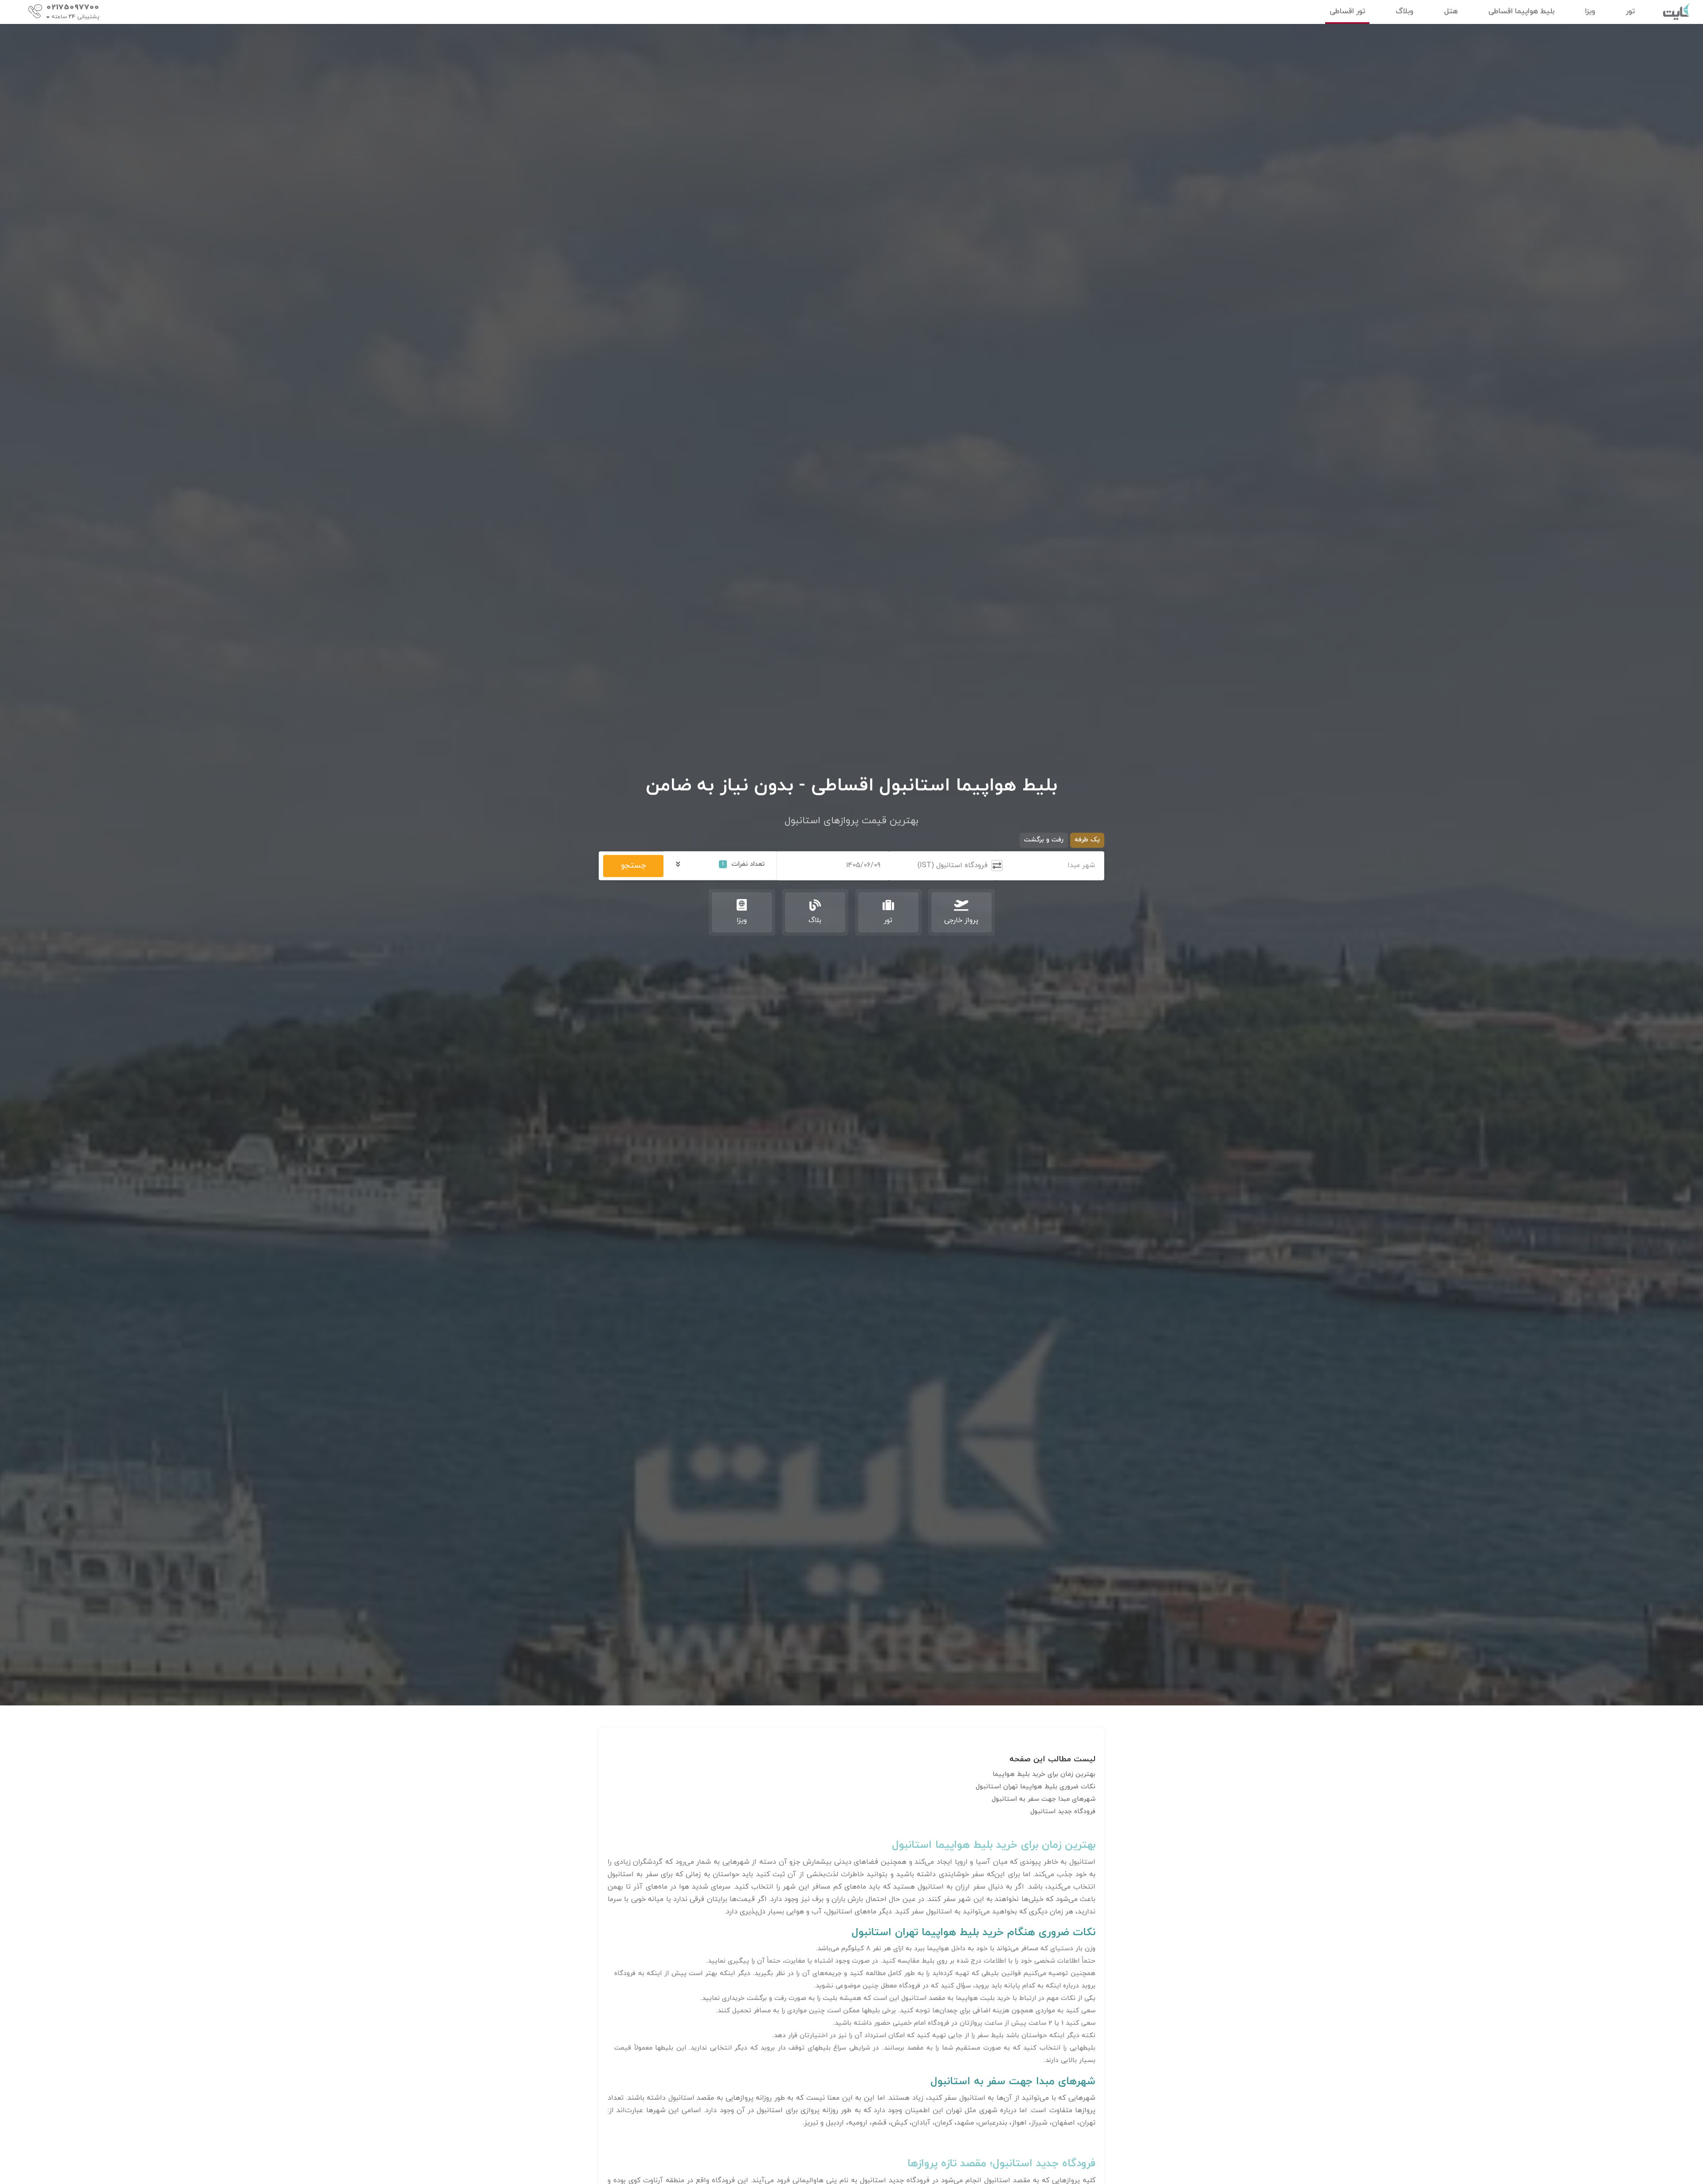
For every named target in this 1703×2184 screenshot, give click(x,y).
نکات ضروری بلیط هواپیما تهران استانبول (1036, 1787)
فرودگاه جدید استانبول (1063, 1812)
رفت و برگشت (1044, 840)
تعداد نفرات (743, 864)
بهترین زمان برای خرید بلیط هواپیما (1044, 1774)
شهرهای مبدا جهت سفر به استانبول (1044, 1799)
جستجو (633, 866)
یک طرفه (1087, 840)
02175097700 (73, 8)
